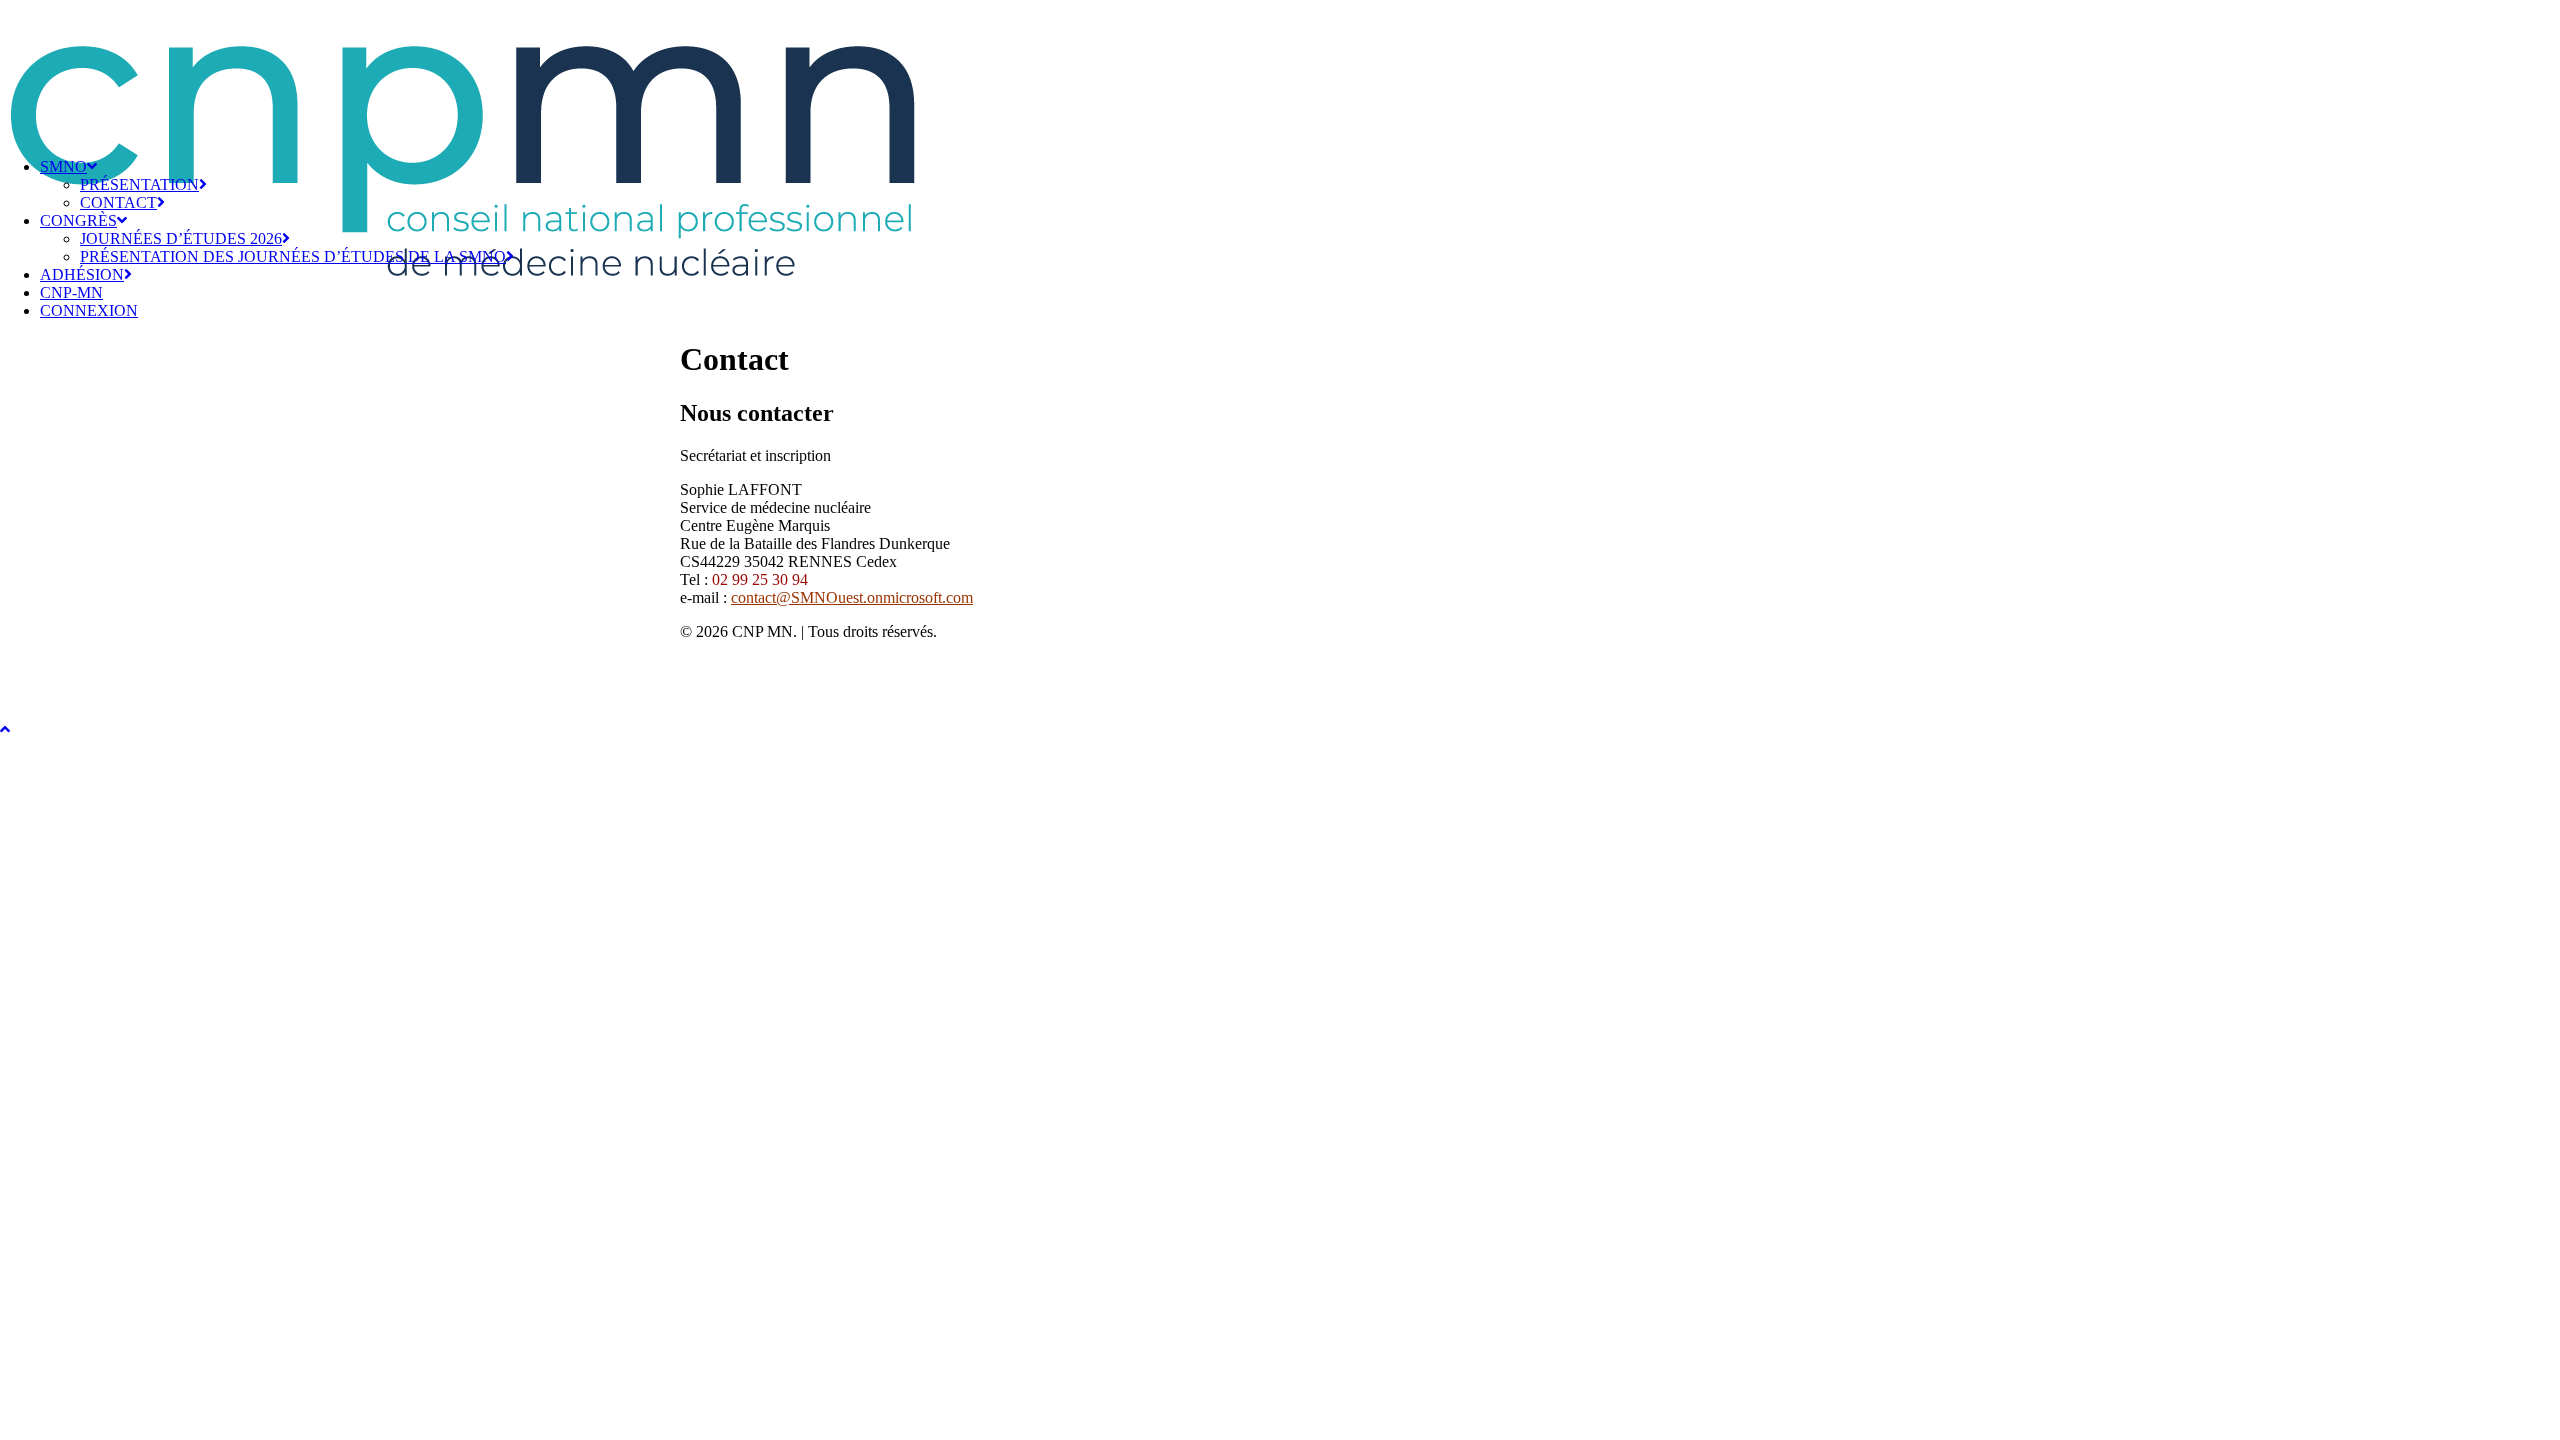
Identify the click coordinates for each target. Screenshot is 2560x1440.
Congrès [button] (78, 220)
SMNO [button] (63, 166)
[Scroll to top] (20, 726)
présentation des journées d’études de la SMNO (293, 256)
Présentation (139, 184)
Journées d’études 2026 (181, 238)
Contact (118, 202)
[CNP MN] (1280, 71)
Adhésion (82, 274)
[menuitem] (1300, 185)
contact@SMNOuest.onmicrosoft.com (852, 597)
